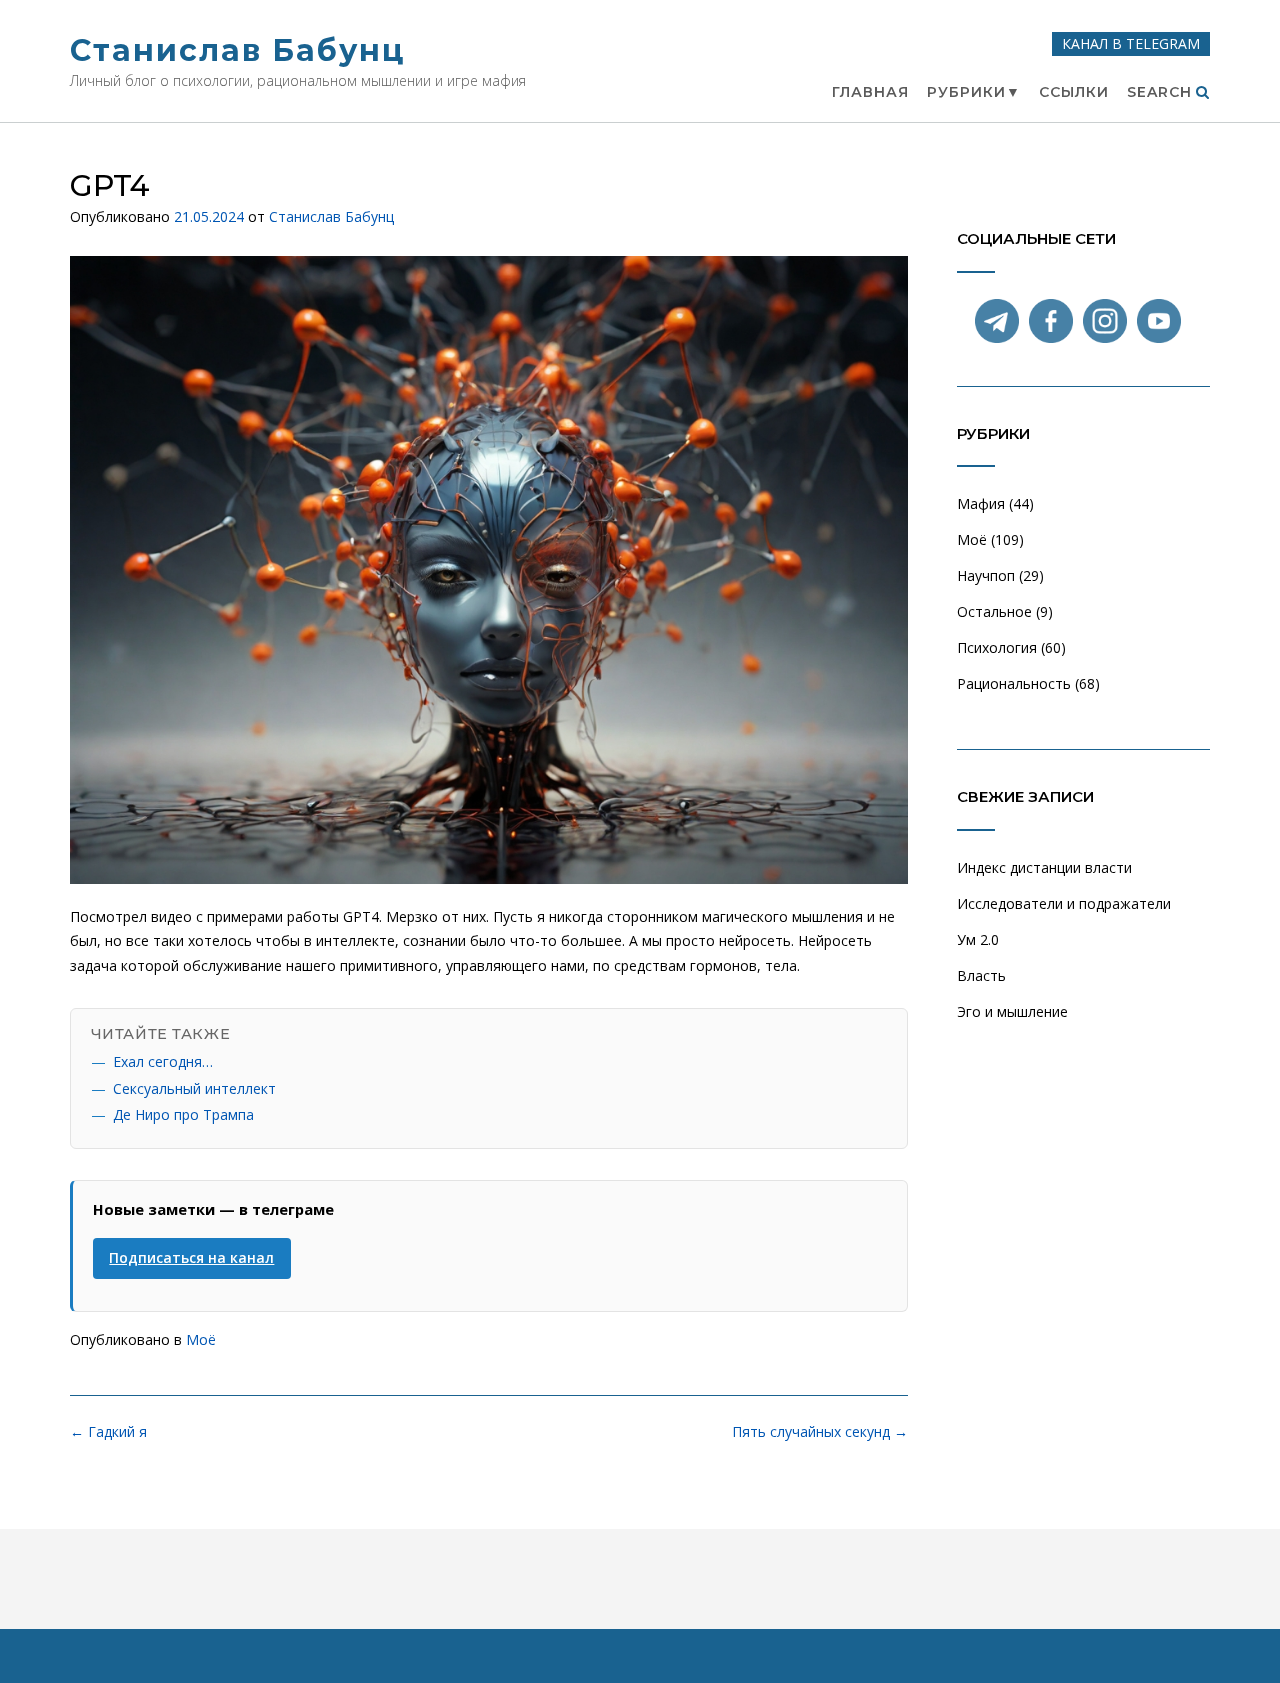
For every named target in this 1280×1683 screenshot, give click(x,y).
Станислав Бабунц (237, 50)
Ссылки (1074, 92)
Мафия (981, 503)
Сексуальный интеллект (194, 1088)
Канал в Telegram (1131, 43)
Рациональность (1014, 683)
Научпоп (986, 575)
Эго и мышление (1012, 1011)
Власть (981, 975)
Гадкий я (108, 1431)
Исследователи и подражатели (1064, 903)
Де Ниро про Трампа (183, 1114)
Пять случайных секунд (820, 1431)
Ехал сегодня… (163, 1061)
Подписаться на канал (191, 1257)
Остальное (994, 611)
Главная (870, 92)
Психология (997, 647)
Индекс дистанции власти (1044, 867)
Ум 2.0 (978, 939)
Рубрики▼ (974, 92)
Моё (201, 1339)
